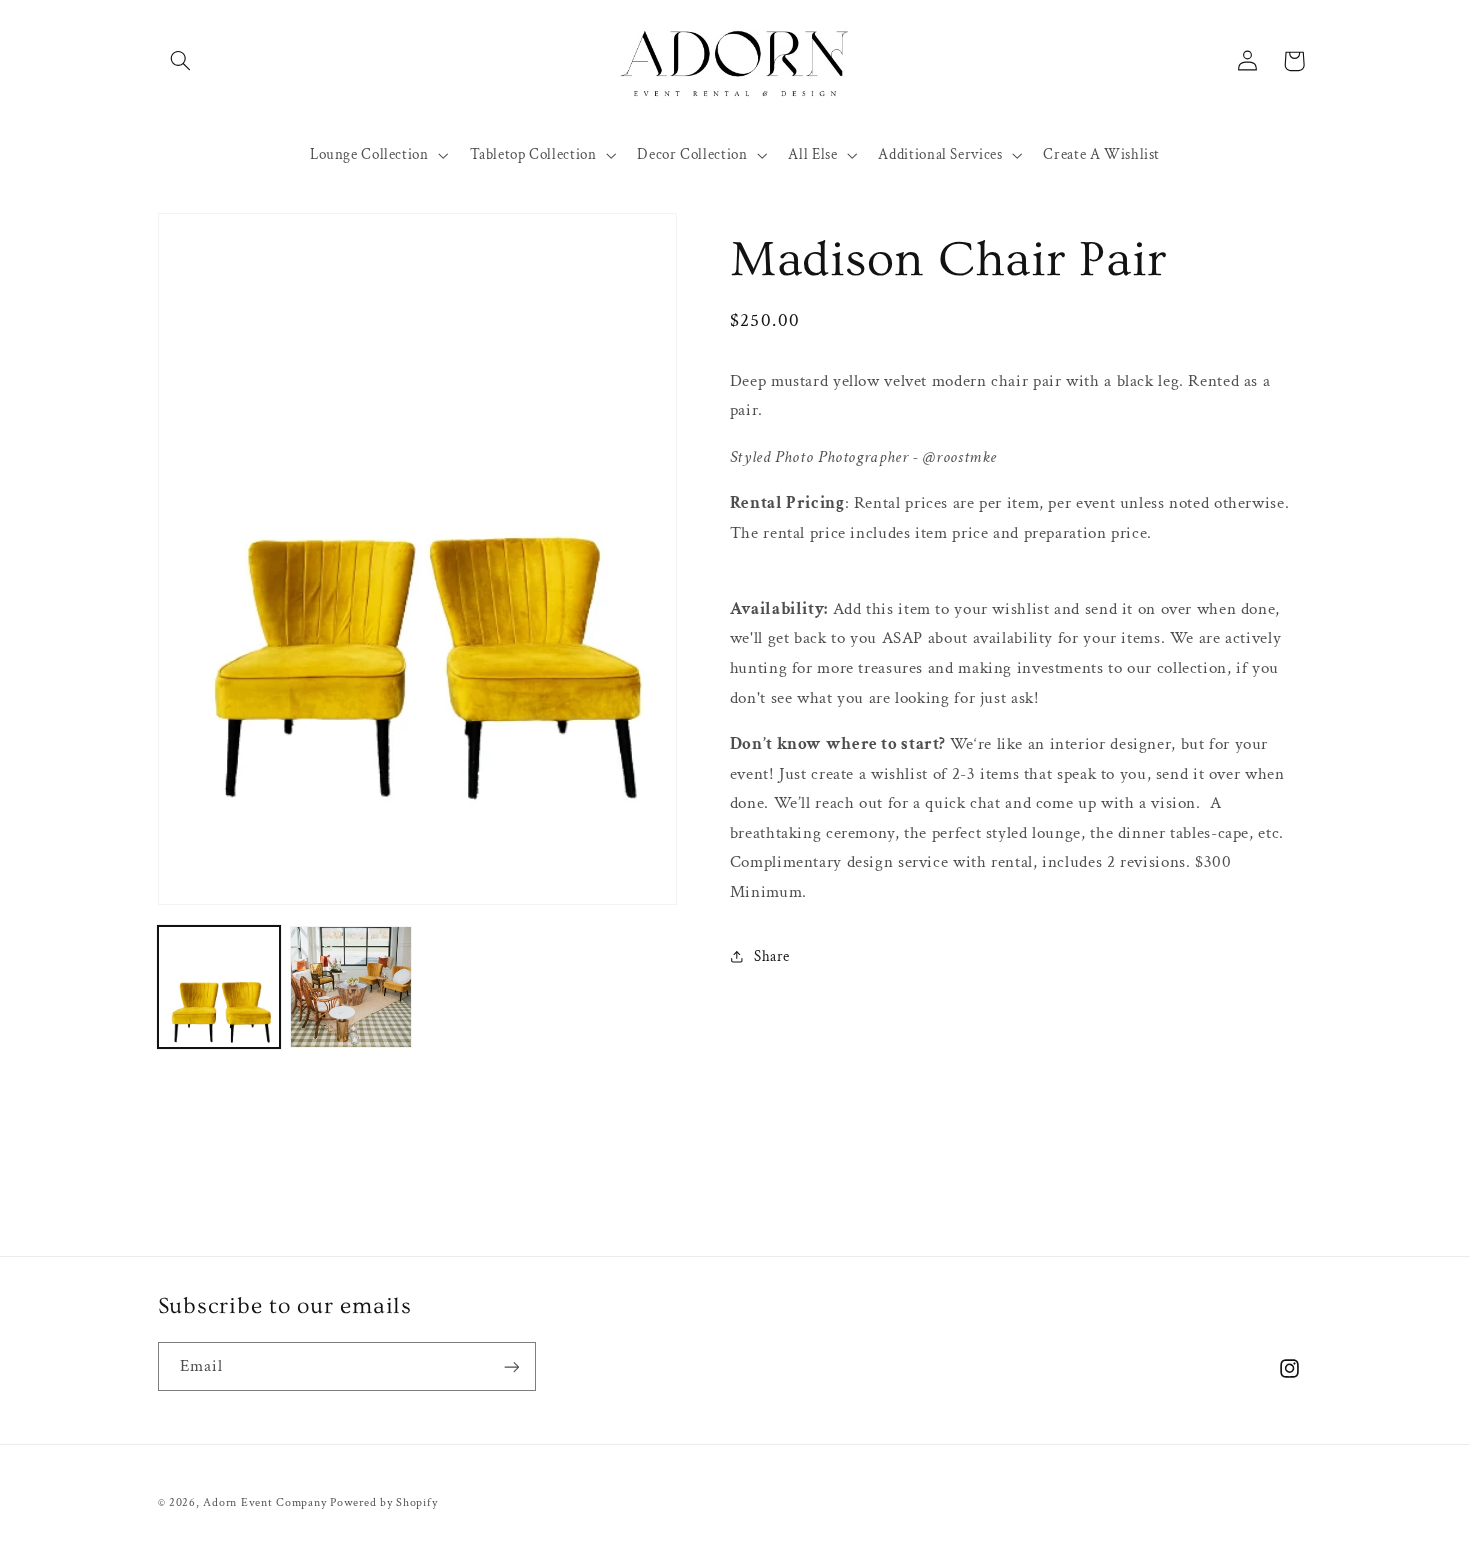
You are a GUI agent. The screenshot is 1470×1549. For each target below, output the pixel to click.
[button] (181, 61)
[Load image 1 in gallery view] (219, 987)
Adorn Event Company (264, 1502)
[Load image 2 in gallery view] (351, 987)
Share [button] (772, 956)
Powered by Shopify (383, 1502)
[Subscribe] (511, 1366)
